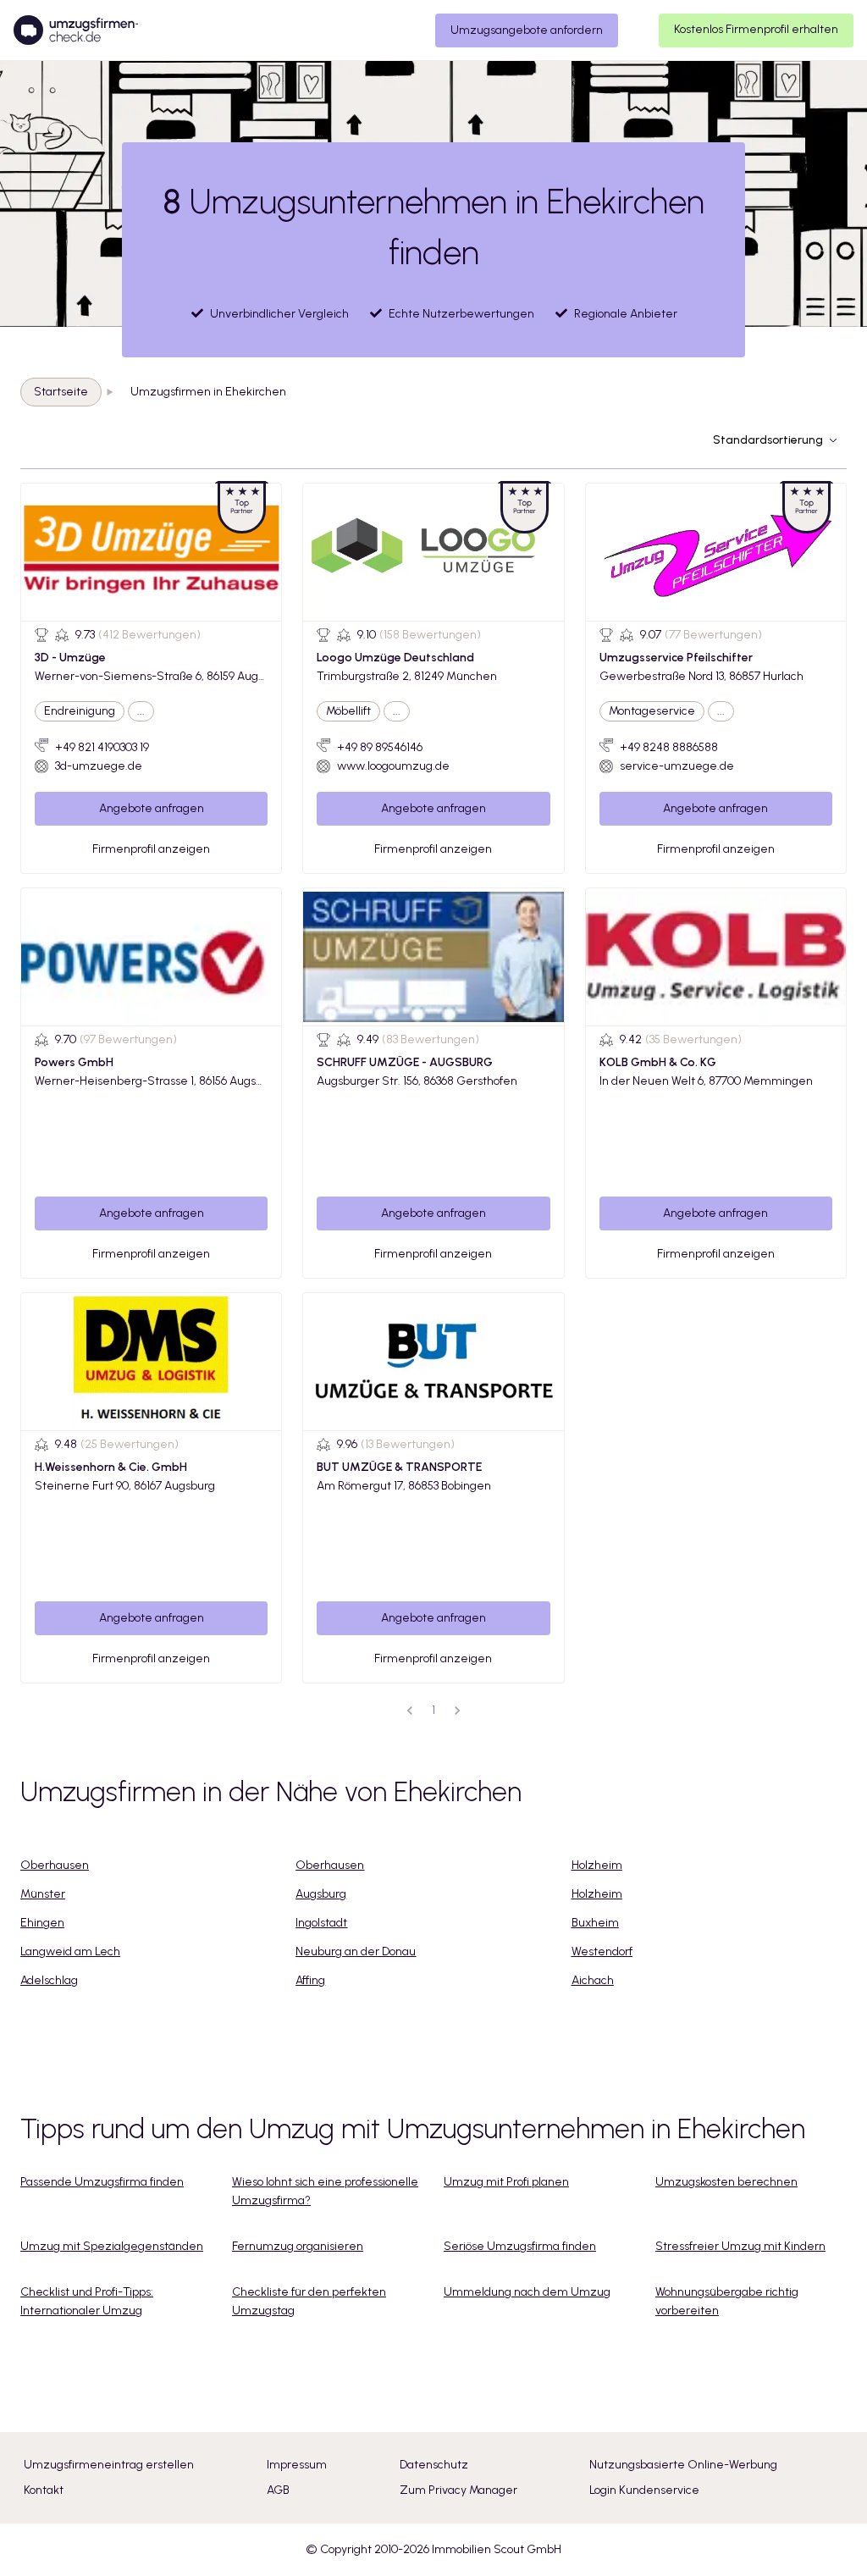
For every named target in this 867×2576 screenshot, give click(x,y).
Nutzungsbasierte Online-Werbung (683, 2465)
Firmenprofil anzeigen (151, 849)
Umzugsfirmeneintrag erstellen (109, 2465)
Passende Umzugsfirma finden (102, 2182)
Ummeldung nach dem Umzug (527, 2292)
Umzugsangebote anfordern (527, 30)
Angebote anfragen (152, 808)
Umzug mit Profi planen (506, 2182)
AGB (278, 2490)
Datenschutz (434, 2465)
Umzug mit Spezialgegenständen (112, 2246)
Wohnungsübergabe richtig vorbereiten (727, 2301)
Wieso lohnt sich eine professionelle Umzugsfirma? (325, 2191)
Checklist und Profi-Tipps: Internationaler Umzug (87, 2301)
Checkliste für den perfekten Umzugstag (309, 2301)
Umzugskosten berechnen (726, 2182)
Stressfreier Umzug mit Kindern (740, 2246)
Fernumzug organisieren (298, 2246)
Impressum (297, 2465)
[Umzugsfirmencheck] (76, 30)
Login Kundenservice (644, 2490)
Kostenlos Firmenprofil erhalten (756, 29)
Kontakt (44, 2490)
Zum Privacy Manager (458, 2490)
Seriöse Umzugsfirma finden (520, 2246)
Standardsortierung (768, 440)
